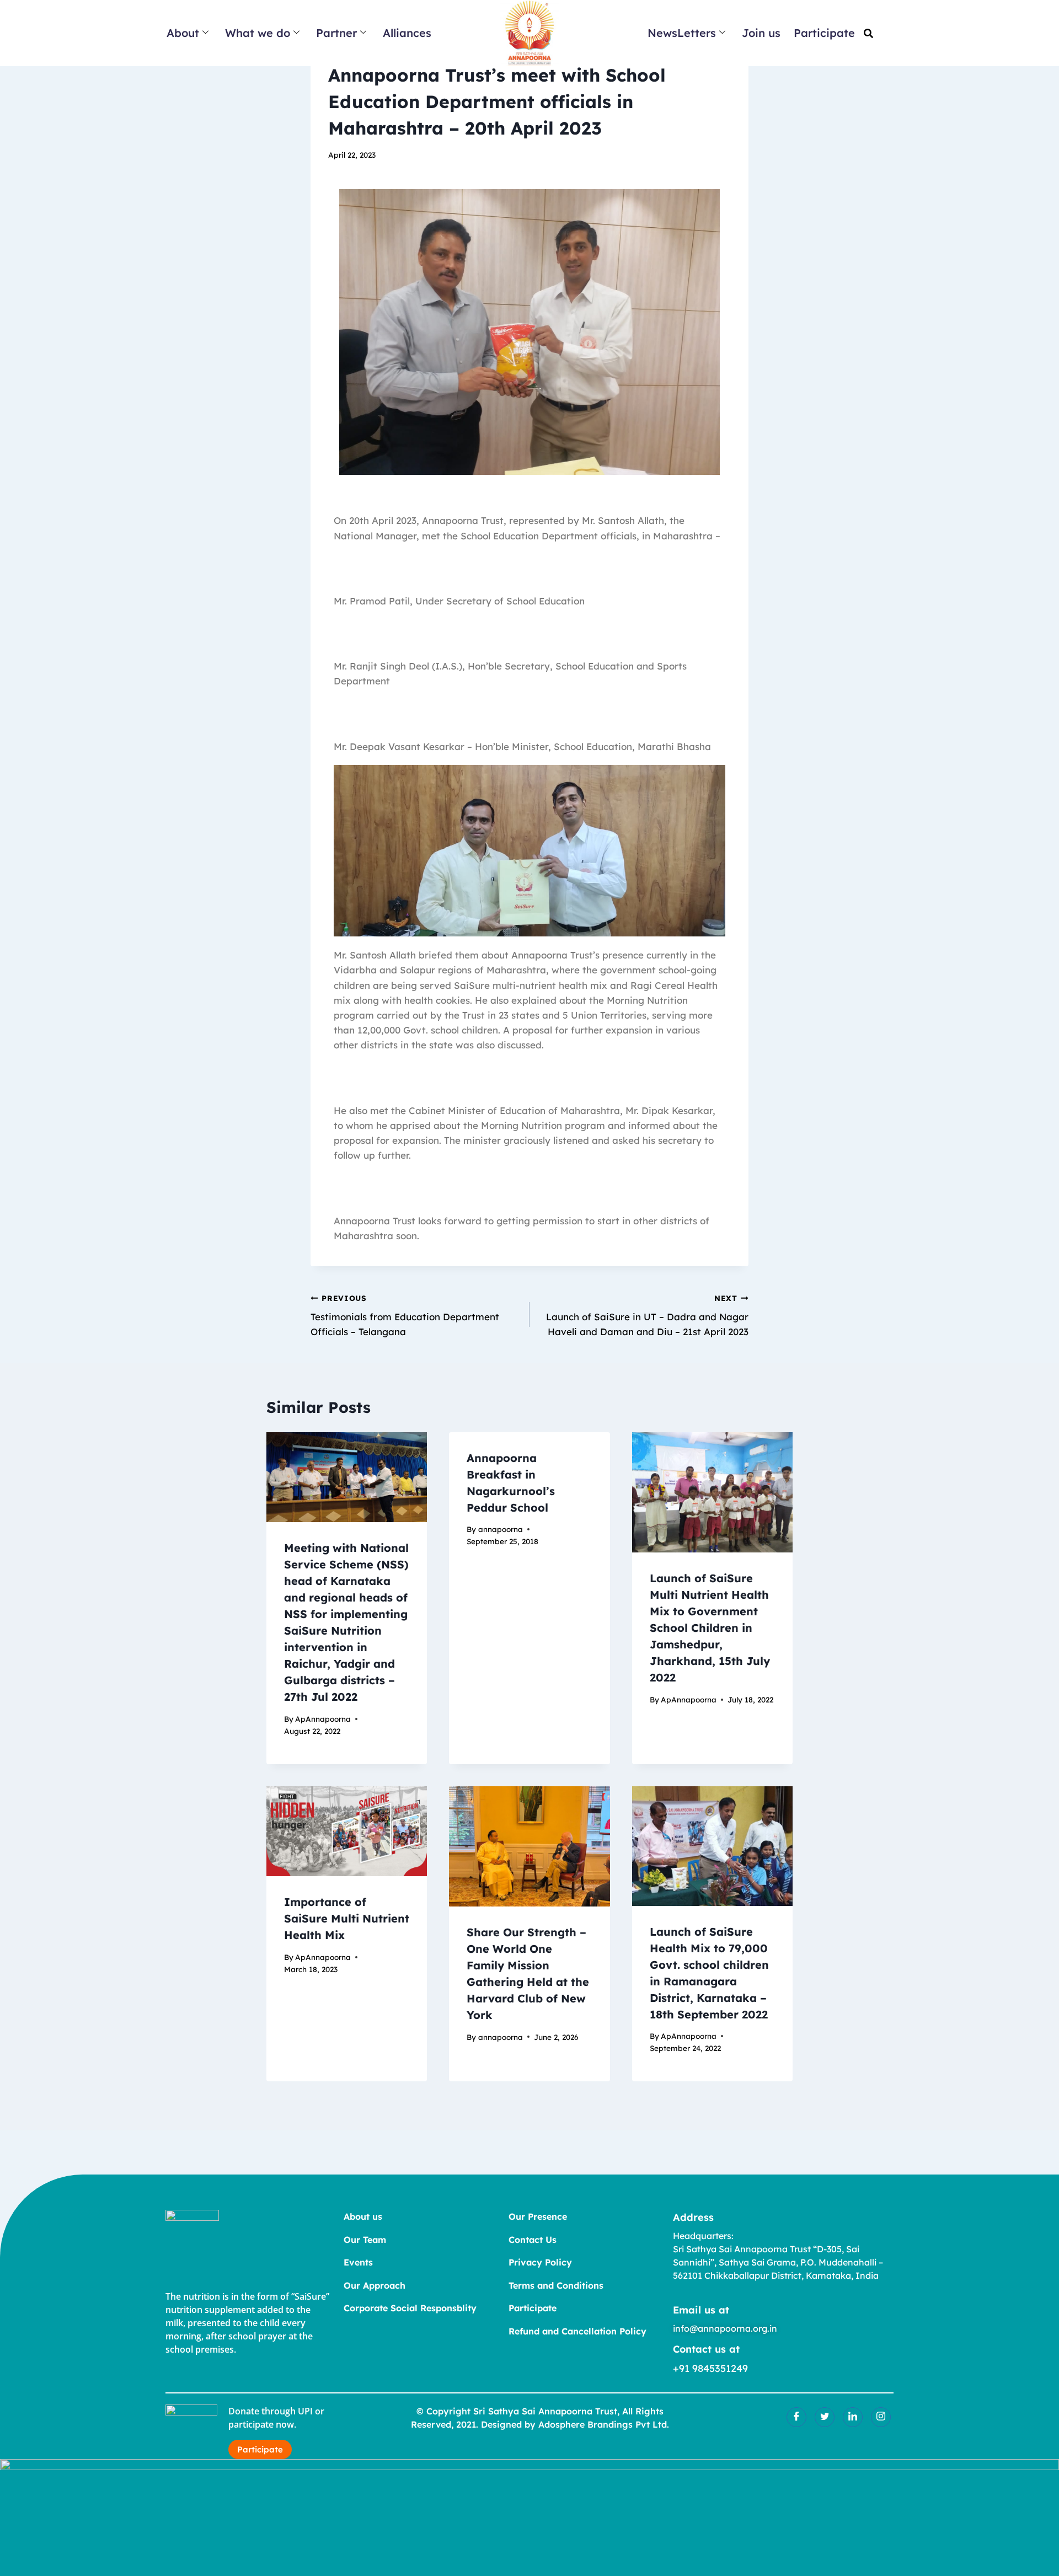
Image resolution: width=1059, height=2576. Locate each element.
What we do (258, 33)
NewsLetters (682, 33)
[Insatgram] (881, 2417)
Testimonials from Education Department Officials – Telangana (405, 1316)
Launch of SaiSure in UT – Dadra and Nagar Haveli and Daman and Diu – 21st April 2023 (647, 1316)
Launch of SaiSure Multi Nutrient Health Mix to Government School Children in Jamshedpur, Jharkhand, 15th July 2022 (710, 1628)
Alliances (407, 33)
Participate (824, 33)
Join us (761, 33)
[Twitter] (825, 2417)
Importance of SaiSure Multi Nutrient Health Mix (347, 1918)
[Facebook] (796, 2417)
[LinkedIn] (853, 2417)
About (183, 33)
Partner (336, 33)
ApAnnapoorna (323, 1719)
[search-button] (868, 33)
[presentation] (347, 1477)
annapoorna (501, 1529)
